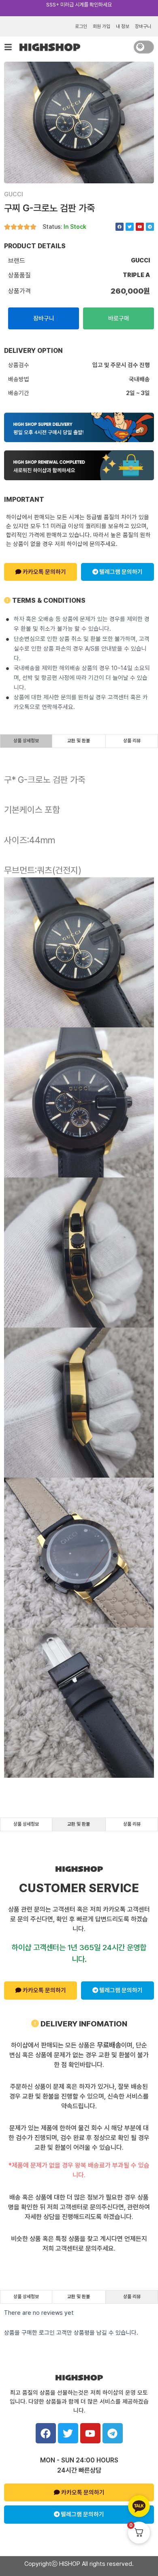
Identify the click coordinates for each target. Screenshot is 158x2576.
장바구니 (143, 26)
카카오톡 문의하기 (44, 572)
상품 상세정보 (26, 741)
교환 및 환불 (79, 741)
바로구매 (119, 318)
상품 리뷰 (132, 741)
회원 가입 (101, 26)
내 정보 (123, 26)
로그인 (81, 26)
